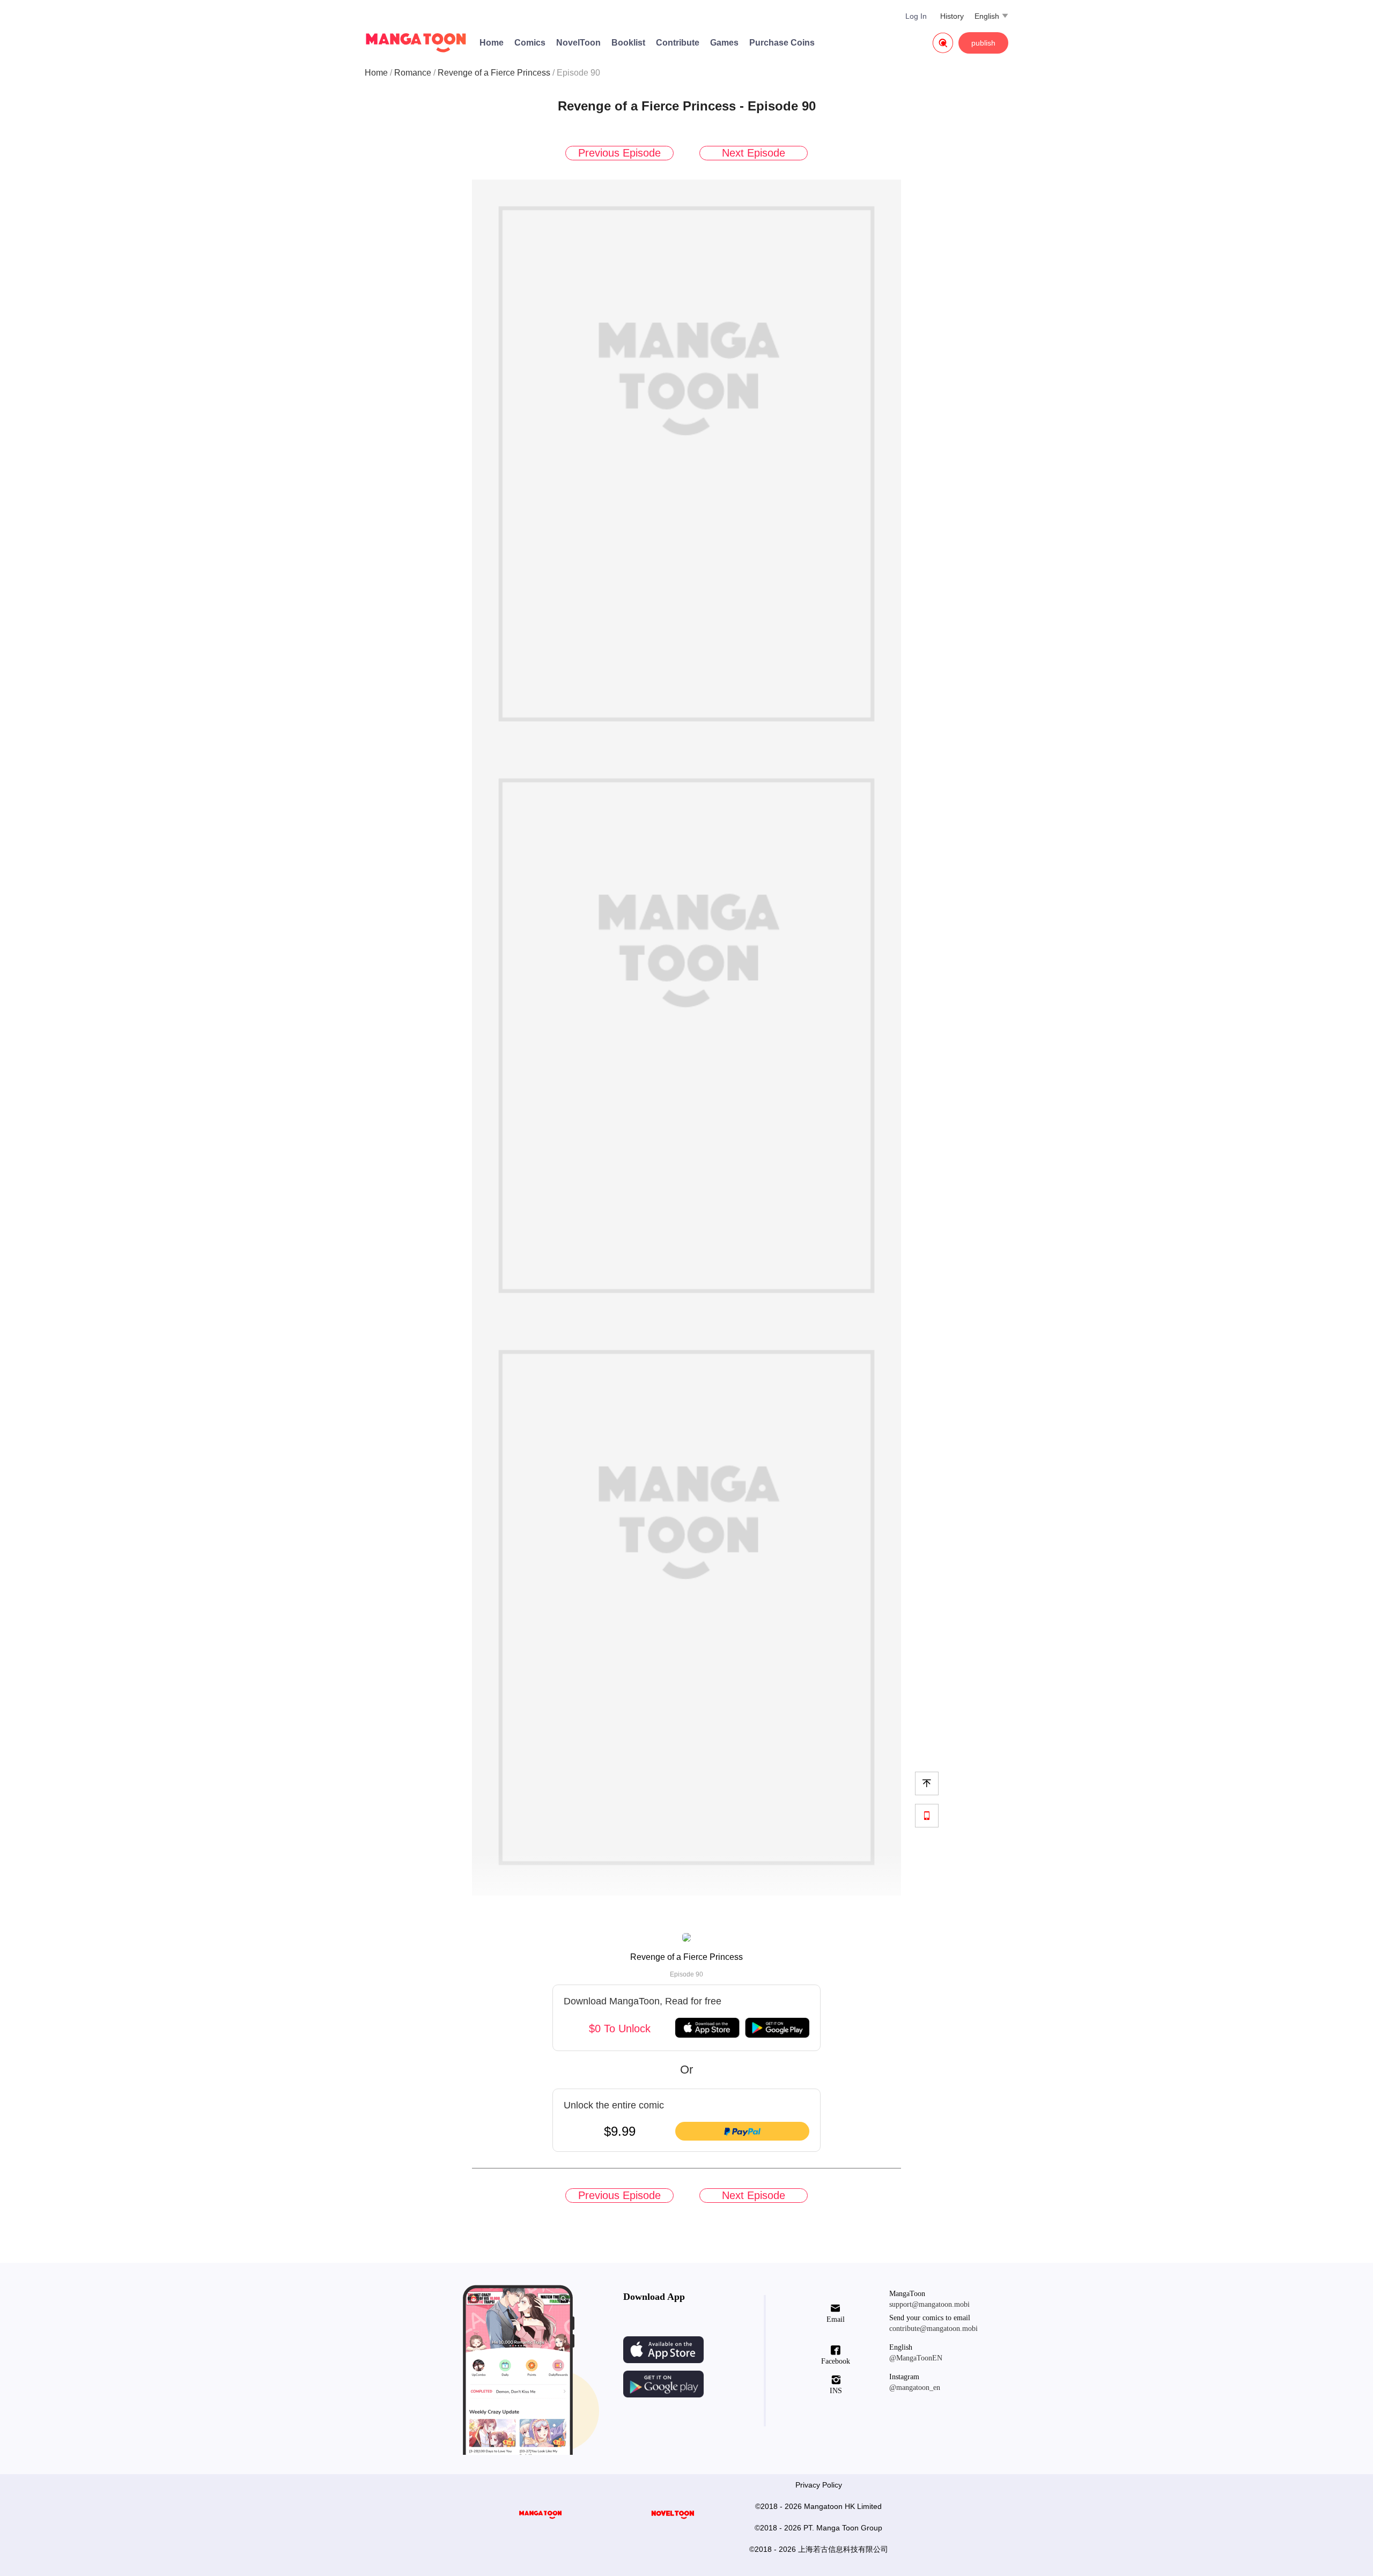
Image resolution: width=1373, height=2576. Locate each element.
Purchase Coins (782, 43)
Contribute (678, 43)
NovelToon (578, 43)
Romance (413, 73)
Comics (530, 43)
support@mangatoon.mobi (929, 2304)
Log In (916, 16)
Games (724, 43)
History (952, 16)
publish (983, 43)
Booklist (628, 43)
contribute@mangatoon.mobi (933, 2329)
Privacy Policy (819, 2485)
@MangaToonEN (916, 2358)
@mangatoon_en (915, 2388)
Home (492, 43)
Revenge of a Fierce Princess (494, 73)
